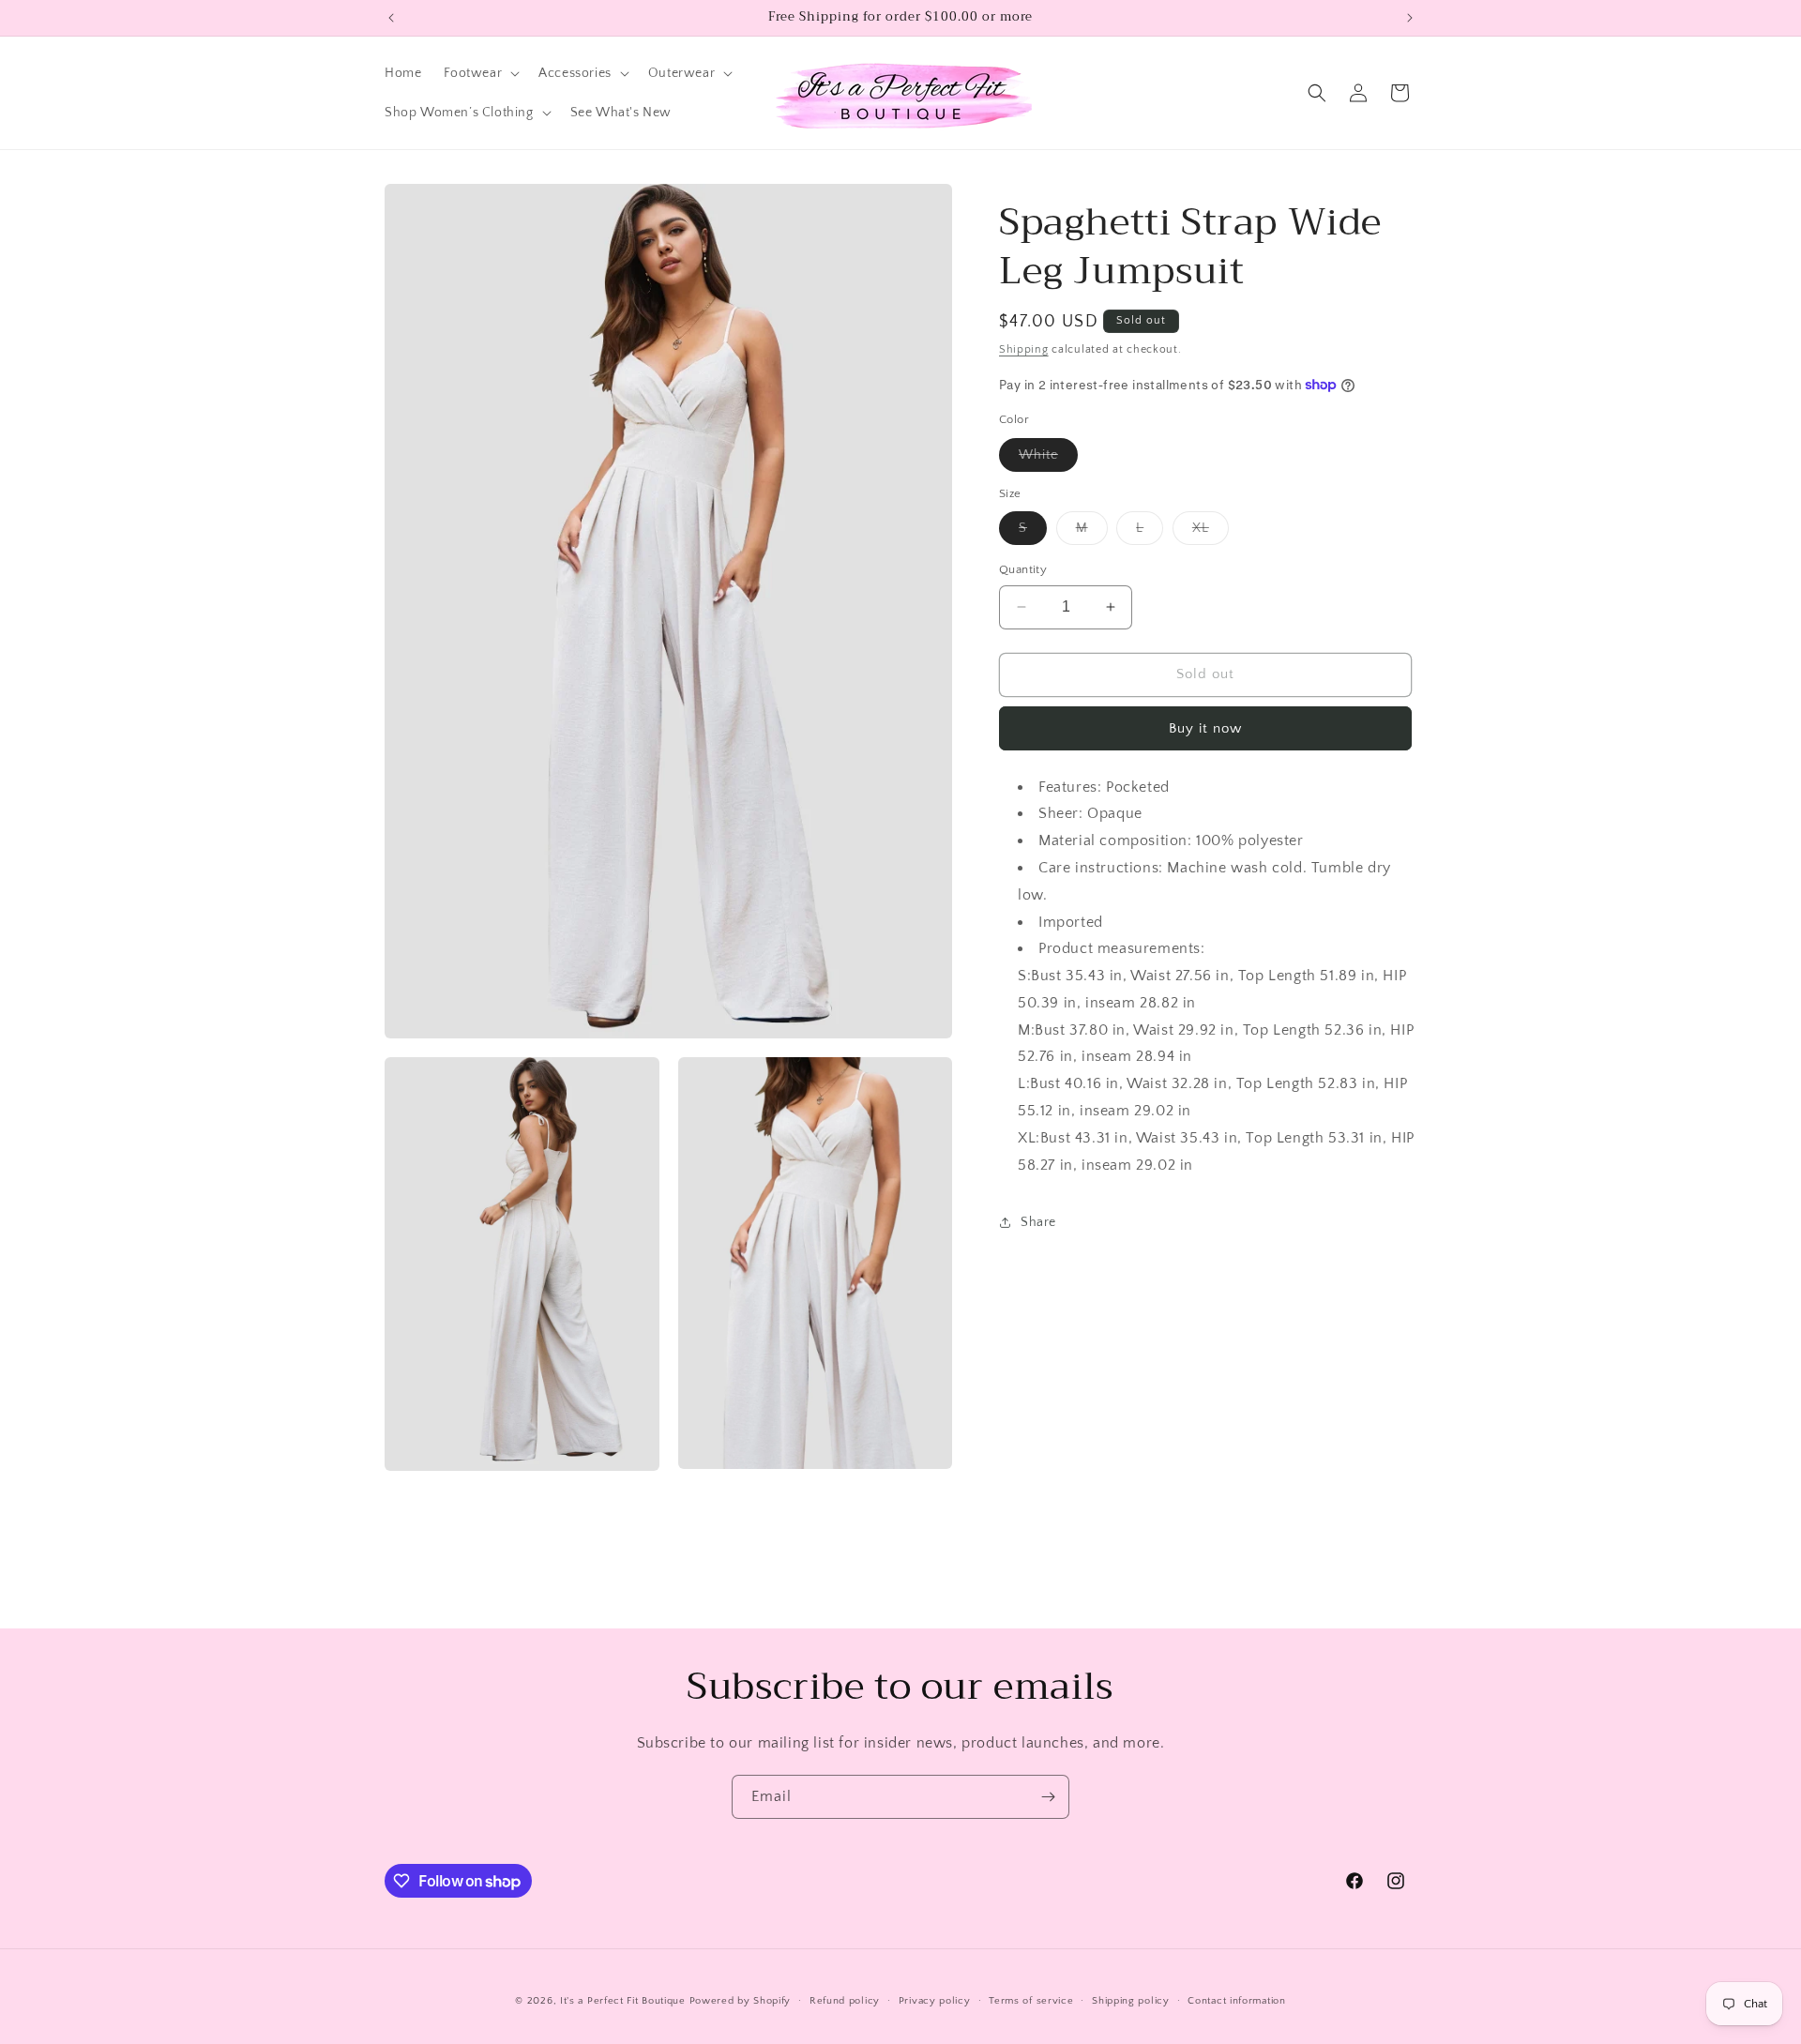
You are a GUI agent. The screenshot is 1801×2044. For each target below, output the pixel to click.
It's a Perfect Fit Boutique (623, 2001)
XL (1211, 532)
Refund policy (845, 2001)
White (1048, 458)
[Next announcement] (1410, 18)
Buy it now (1205, 727)
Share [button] (1038, 1221)
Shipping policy (1131, 2001)
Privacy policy (935, 2001)
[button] (480, 73)
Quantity (1023, 569)
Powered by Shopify (741, 2001)
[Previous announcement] (391, 18)
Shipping (1024, 349)
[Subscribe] (1048, 1797)
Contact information (1236, 2001)
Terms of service (1031, 2001)
